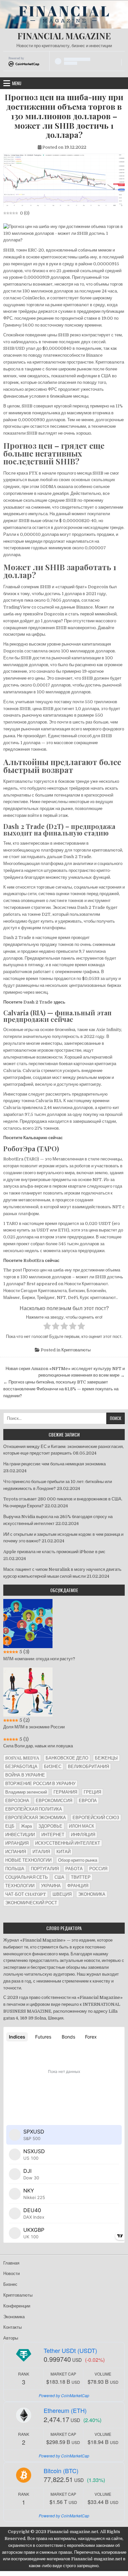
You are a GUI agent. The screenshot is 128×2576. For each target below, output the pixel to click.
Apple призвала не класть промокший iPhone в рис (54, 1552)
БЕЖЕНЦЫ (106, 1758)
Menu (17, 83)
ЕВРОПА (88, 1801)
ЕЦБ (10, 1826)
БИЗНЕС (53, 1767)
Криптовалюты (76, 1350)
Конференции (17, 2306)
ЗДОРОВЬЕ (50, 1826)
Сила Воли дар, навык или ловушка (38, 1746)
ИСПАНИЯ (16, 1852)
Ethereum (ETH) (65, 2410)
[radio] (47, 1327)
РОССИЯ (98, 1869)
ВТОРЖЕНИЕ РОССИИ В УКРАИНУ (40, 1784)
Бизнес (10, 2284)
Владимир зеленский (26, 1792)
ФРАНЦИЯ (78, 1886)
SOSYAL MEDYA (22, 1758)
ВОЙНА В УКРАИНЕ (25, 1775)
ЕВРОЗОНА (17, 1801)
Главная (11, 2263)
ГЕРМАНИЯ (65, 1792)
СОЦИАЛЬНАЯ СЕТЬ (27, 1877)
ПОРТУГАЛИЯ (45, 1869)
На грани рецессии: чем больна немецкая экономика (54, 1464)
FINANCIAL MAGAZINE (64, 36)
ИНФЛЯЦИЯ (83, 1835)
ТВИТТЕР (81, 1877)
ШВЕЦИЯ (62, 1894)
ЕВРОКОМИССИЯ (54, 1801)
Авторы (11, 2338)
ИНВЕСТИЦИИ (20, 1835)
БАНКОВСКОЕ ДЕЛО (67, 1758)
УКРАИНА (51, 1886)
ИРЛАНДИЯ (17, 1843)
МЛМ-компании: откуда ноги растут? (39, 1659)
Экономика (14, 2317)
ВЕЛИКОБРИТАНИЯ (88, 1767)
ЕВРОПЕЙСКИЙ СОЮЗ (96, 1818)
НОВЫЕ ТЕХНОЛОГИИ (28, 1860)
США (59, 1877)
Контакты (12, 2327)
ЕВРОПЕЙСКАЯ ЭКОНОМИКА (36, 1818)
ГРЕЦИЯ (92, 1792)
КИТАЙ (64, 1852)
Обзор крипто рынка (78, 1860)
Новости (11, 2274)
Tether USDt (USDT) (70, 2350)
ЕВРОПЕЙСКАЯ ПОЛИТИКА (34, 1809)
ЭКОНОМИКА (92, 1894)
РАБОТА (74, 1869)
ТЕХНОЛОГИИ (20, 1886)
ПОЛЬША (15, 1869)
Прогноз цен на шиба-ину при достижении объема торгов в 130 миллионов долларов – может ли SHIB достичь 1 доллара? (64, 116)
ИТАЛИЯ (41, 1852)
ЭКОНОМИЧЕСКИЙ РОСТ (31, 1903)
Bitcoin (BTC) (61, 2471)
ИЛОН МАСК (82, 1826)
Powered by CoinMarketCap (64, 2395)
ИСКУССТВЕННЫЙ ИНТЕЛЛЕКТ (68, 1843)
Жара (26, 1826)
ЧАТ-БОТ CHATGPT (26, 1894)
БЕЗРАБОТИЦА (21, 1767)
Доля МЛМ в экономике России (34, 1727)
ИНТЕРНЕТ (53, 1835)
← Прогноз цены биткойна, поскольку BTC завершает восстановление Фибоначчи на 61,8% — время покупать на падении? (61, 1389)
